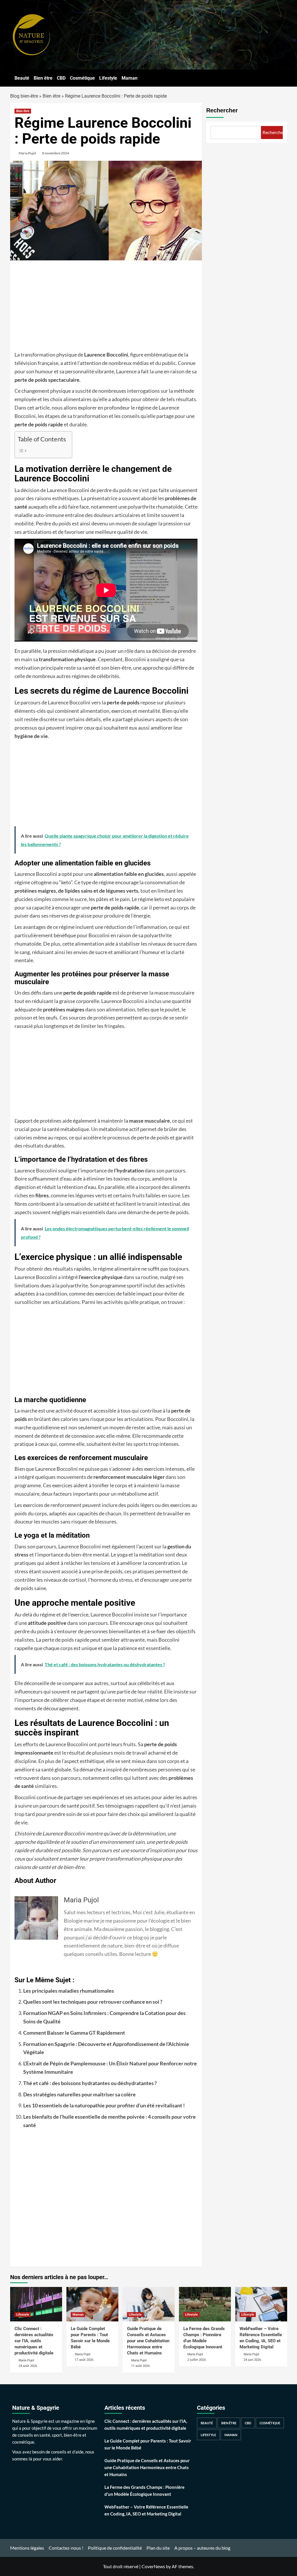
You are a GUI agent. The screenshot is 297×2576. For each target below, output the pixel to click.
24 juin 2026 (252, 2360)
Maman (130, 78)
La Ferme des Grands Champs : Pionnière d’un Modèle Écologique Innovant (144, 2491)
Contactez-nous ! (66, 2548)
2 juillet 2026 (197, 2360)
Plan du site (158, 2548)
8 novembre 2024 (56, 153)
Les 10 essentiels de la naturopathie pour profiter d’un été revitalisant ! (104, 2105)
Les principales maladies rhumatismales (69, 1991)
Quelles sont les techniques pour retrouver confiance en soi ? (93, 2002)
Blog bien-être (24, 96)
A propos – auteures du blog (202, 2548)
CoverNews (153, 2566)
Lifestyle (108, 78)
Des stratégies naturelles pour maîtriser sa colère (79, 2094)
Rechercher (222, 110)
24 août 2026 (28, 2366)
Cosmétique (82, 78)
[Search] (284, 77)
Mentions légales (27, 2548)
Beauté (22, 78)
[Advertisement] (106, 308)
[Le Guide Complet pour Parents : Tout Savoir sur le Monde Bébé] (92, 2304)
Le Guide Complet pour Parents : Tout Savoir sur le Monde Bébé (148, 2444)
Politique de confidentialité (115, 2548)
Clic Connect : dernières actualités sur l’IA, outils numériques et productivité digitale (34, 2341)
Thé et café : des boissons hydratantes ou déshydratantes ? (90, 2083)
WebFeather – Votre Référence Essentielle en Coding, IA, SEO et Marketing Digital (146, 2510)
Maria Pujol (27, 153)
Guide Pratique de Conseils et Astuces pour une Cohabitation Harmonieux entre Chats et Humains (148, 2341)
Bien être (43, 78)
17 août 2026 (84, 2360)
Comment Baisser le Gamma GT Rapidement (74, 2033)
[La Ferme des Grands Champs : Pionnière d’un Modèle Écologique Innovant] (205, 2304)
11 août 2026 (140, 2366)
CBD (61, 78)
